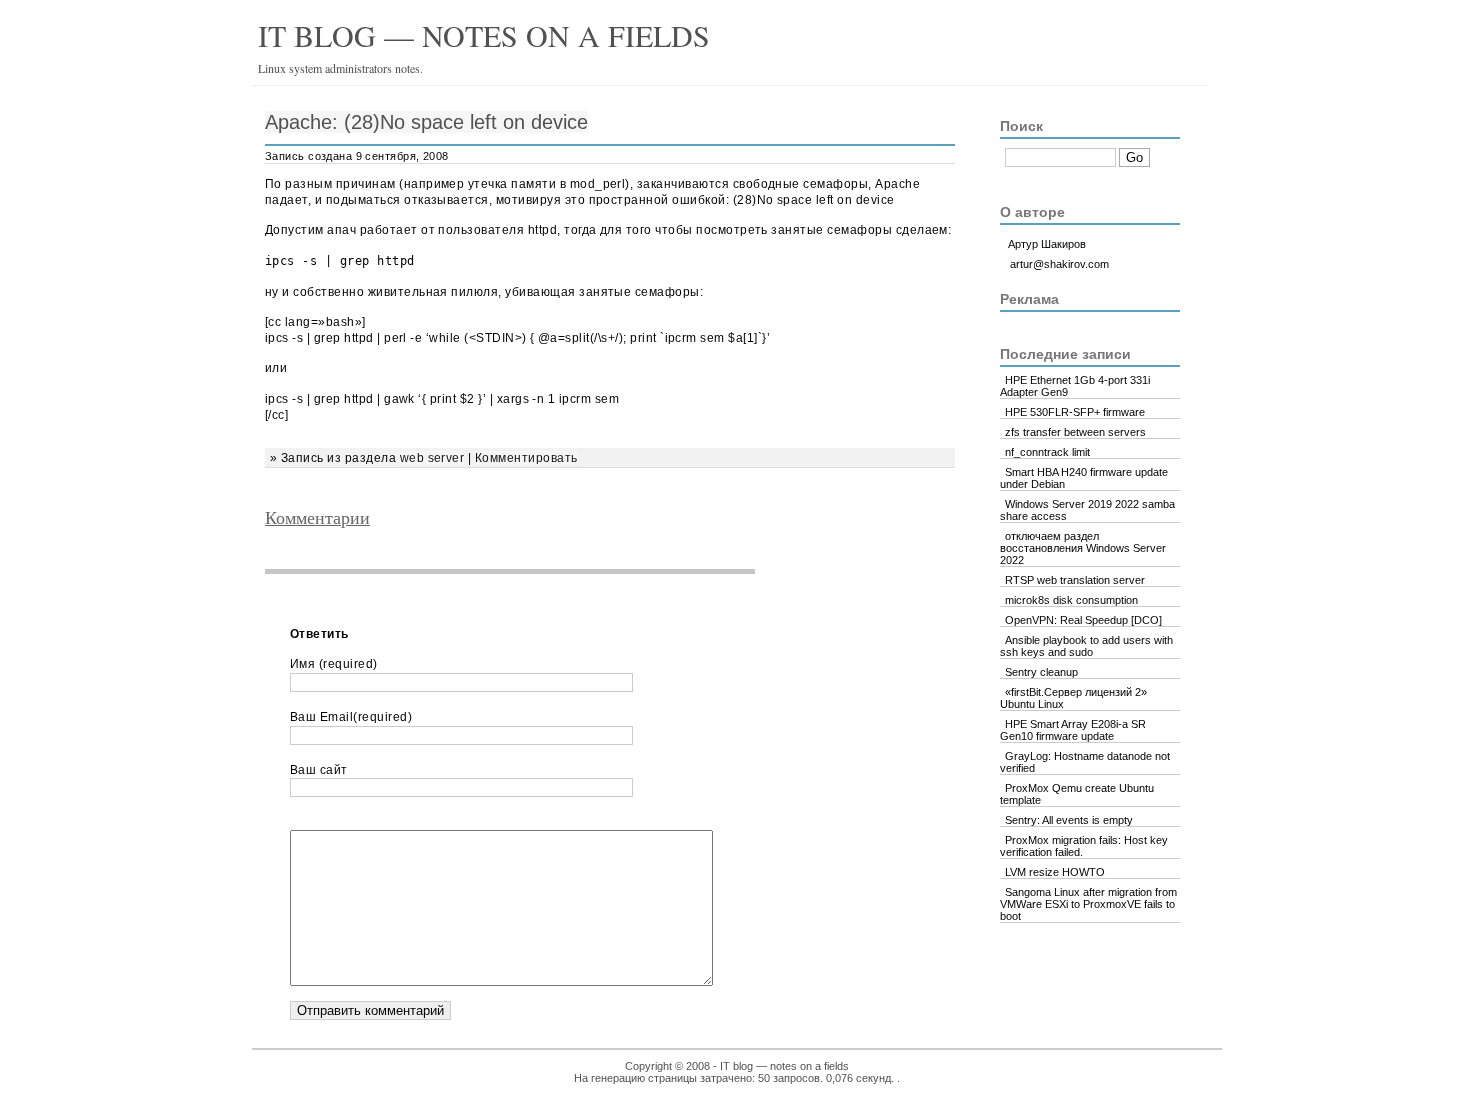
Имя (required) (334, 664)
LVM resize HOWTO (1055, 872)
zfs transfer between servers (1075, 432)
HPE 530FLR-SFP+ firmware (1075, 412)
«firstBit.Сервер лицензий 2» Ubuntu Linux (1073, 698)
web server (432, 458)
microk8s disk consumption (1071, 600)
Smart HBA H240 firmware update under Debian (1084, 478)
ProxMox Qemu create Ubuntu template (1077, 794)
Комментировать (526, 458)
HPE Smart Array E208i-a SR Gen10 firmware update (1073, 730)
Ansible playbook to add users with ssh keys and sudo (1086, 646)
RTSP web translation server (1075, 580)
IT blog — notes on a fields (484, 35)
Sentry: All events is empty (1069, 820)
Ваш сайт (319, 770)
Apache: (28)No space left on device (426, 122)
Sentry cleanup (1041, 672)
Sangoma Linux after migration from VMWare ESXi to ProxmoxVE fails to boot (1088, 904)
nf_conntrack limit (1047, 452)
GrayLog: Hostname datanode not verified (1085, 762)
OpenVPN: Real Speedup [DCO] (1083, 620)
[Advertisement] (524, 619)
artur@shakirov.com (1059, 264)
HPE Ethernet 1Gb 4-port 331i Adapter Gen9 (1075, 386)
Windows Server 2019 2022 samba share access (1087, 510)
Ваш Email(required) (351, 717)
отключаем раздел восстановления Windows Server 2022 (1083, 548)
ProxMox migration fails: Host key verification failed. (1084, 846)
